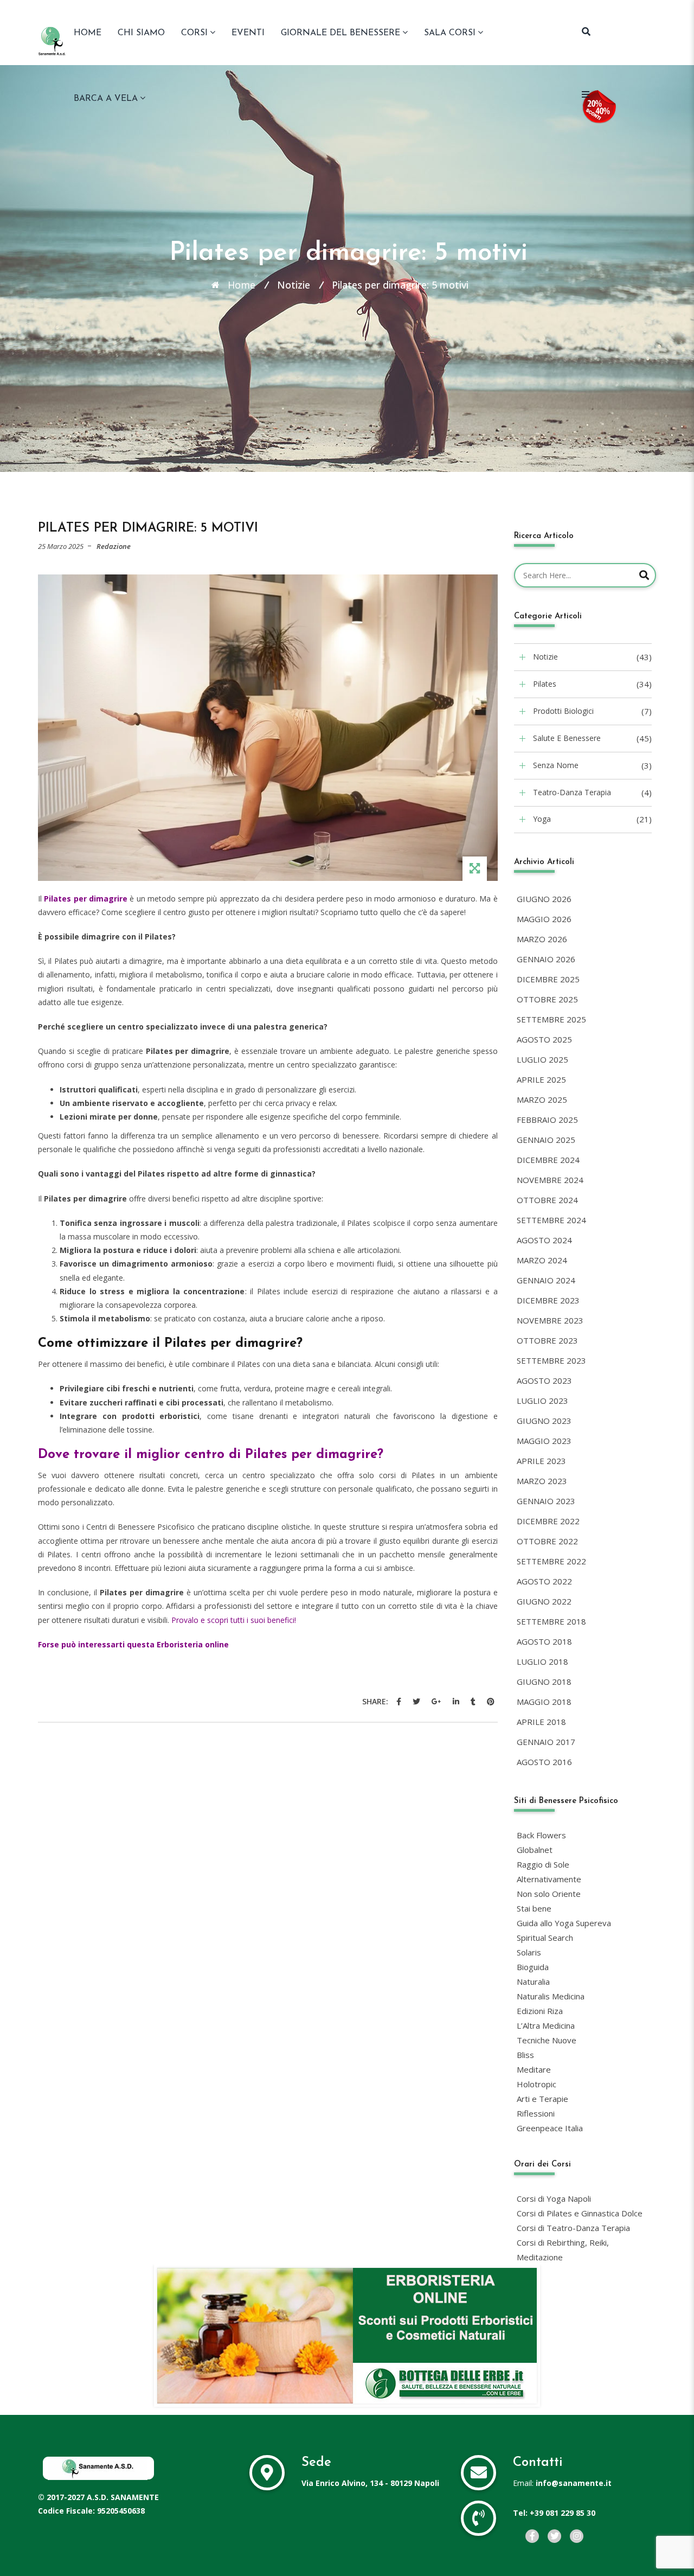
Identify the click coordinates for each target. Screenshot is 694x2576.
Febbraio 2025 (547, 1120)
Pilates (545, 684)
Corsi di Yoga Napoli (554, 2198)
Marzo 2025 (542, 1100)
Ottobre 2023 (547, 1340)
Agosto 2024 (544, 1240)
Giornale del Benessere (340, 33)
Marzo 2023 (542, 1481)
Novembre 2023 (550, 1320)
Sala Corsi (450, 33)
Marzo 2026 (542, 939)
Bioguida (533, 1967)
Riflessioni (536, 2113)
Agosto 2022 (544, 1581)
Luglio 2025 (542, 1059)
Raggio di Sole (543, 1864)
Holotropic (536, 2084)
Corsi (194, 33)
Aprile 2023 (541, 1461)
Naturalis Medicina (551, 1996)
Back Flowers (541, 1835)
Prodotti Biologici (563, 711)
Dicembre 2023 (548, 1300)
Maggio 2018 (544, 1702)
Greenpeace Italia (550, 2128)
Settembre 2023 (551, 1360)
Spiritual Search (545, 1938)
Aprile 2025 (541, 1079)
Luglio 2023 (542, 1401)
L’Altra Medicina (546, 2025)
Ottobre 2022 (547, 1541)
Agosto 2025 (544, 1039)
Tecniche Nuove (547, 2040)
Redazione (114, 546)
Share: (375, 1701)
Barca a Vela (106, 99)
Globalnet (535, 1850)
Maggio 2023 (544, 1441)
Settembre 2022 (551, 1561)
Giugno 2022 (544, 1601)
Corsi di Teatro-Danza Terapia (573, 2228)
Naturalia (533, 1981)
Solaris (529, 1952)
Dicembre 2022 (548, 1521)
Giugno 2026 (544, 899)
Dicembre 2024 (548, 1160)
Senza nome (556, 765)
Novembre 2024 (550, 1180)
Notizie (294, 285)
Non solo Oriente (549, 1894)
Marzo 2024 (542, 1260)
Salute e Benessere (567, 738)
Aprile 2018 (541, 1722)
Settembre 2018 (551, 1621)
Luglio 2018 (542, 1661)
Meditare (534, 2069)
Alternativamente (549, 1879)
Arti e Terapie (542, 2099)
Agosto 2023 (544, 1380)
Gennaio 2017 (546, 1742)
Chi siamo (141, 33)
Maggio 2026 (544, 919)
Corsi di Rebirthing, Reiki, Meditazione (563, 2250)
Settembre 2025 (551, 1019)
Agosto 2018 (544, 1641)
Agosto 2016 (544, 1762)
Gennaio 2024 (546, 1280)
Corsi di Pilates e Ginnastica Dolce (580, 2213)
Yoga (542, 819)
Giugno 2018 (544, 1682)
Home (242, 285)
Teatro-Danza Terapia (572, 792)
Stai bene (534, 1908)
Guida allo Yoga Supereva (564, 1923)
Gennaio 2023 (546, 1501)
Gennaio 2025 (546, 1140)
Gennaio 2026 (546, 959)
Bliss (525, 2055)
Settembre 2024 (551, 1220)
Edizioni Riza (540, 2011)
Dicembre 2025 (548, 979)
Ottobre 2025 (547, 999)
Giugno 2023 (544, 1421)
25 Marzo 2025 (61, 546)
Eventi (248, 33)
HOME (88, 33)
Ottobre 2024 (547, 1200)
